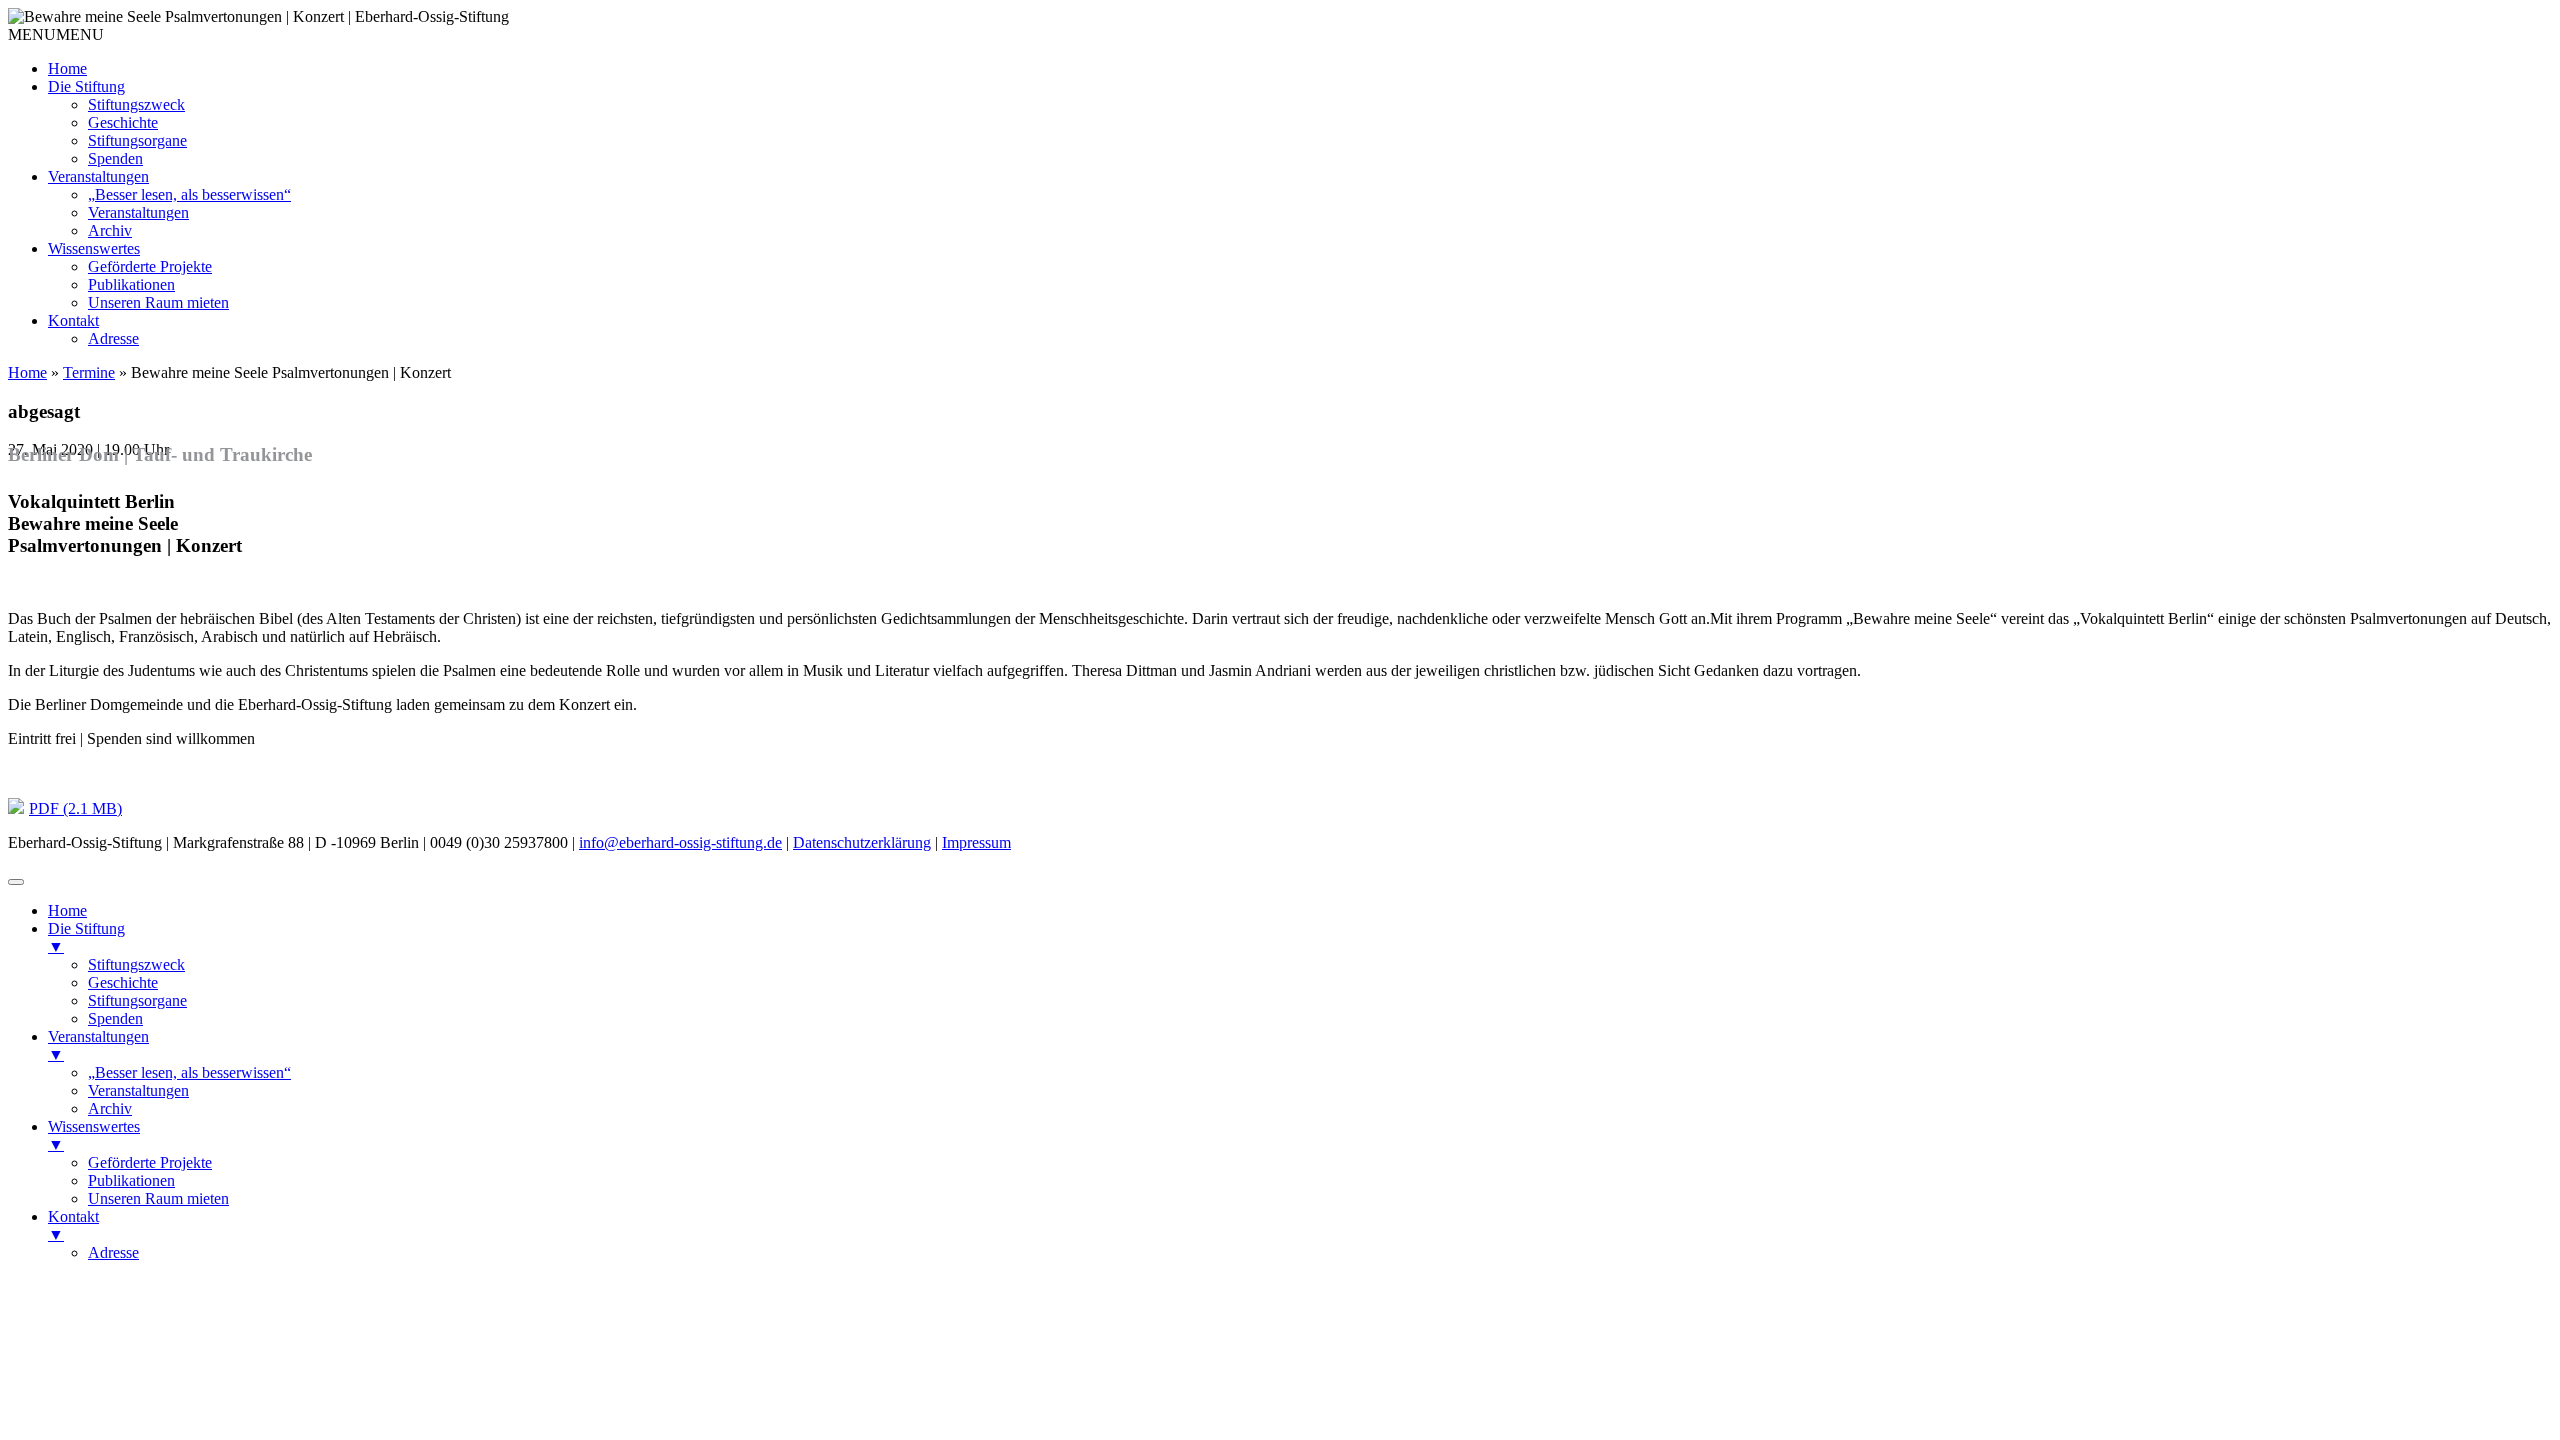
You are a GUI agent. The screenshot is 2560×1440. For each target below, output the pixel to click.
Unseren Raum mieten (158, 302)
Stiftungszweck (136, 104)
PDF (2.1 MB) (75, 808)
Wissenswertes (94, 248)
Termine (89, 372)
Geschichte (123, 122)
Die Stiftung (86, 86)
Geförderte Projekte (150, 266)
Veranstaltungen (98, 176)
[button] (56, 34)
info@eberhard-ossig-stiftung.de (680, 842)
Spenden (115, 158)
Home (67, 68)
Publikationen (131, 284)
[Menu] (16, 882)
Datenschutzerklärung (862, 842)
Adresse (113, 338)
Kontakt (73, 320)
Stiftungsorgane (137, 140)
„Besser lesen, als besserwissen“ (189, 194)
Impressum (976, 842)
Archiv (110, 230)
